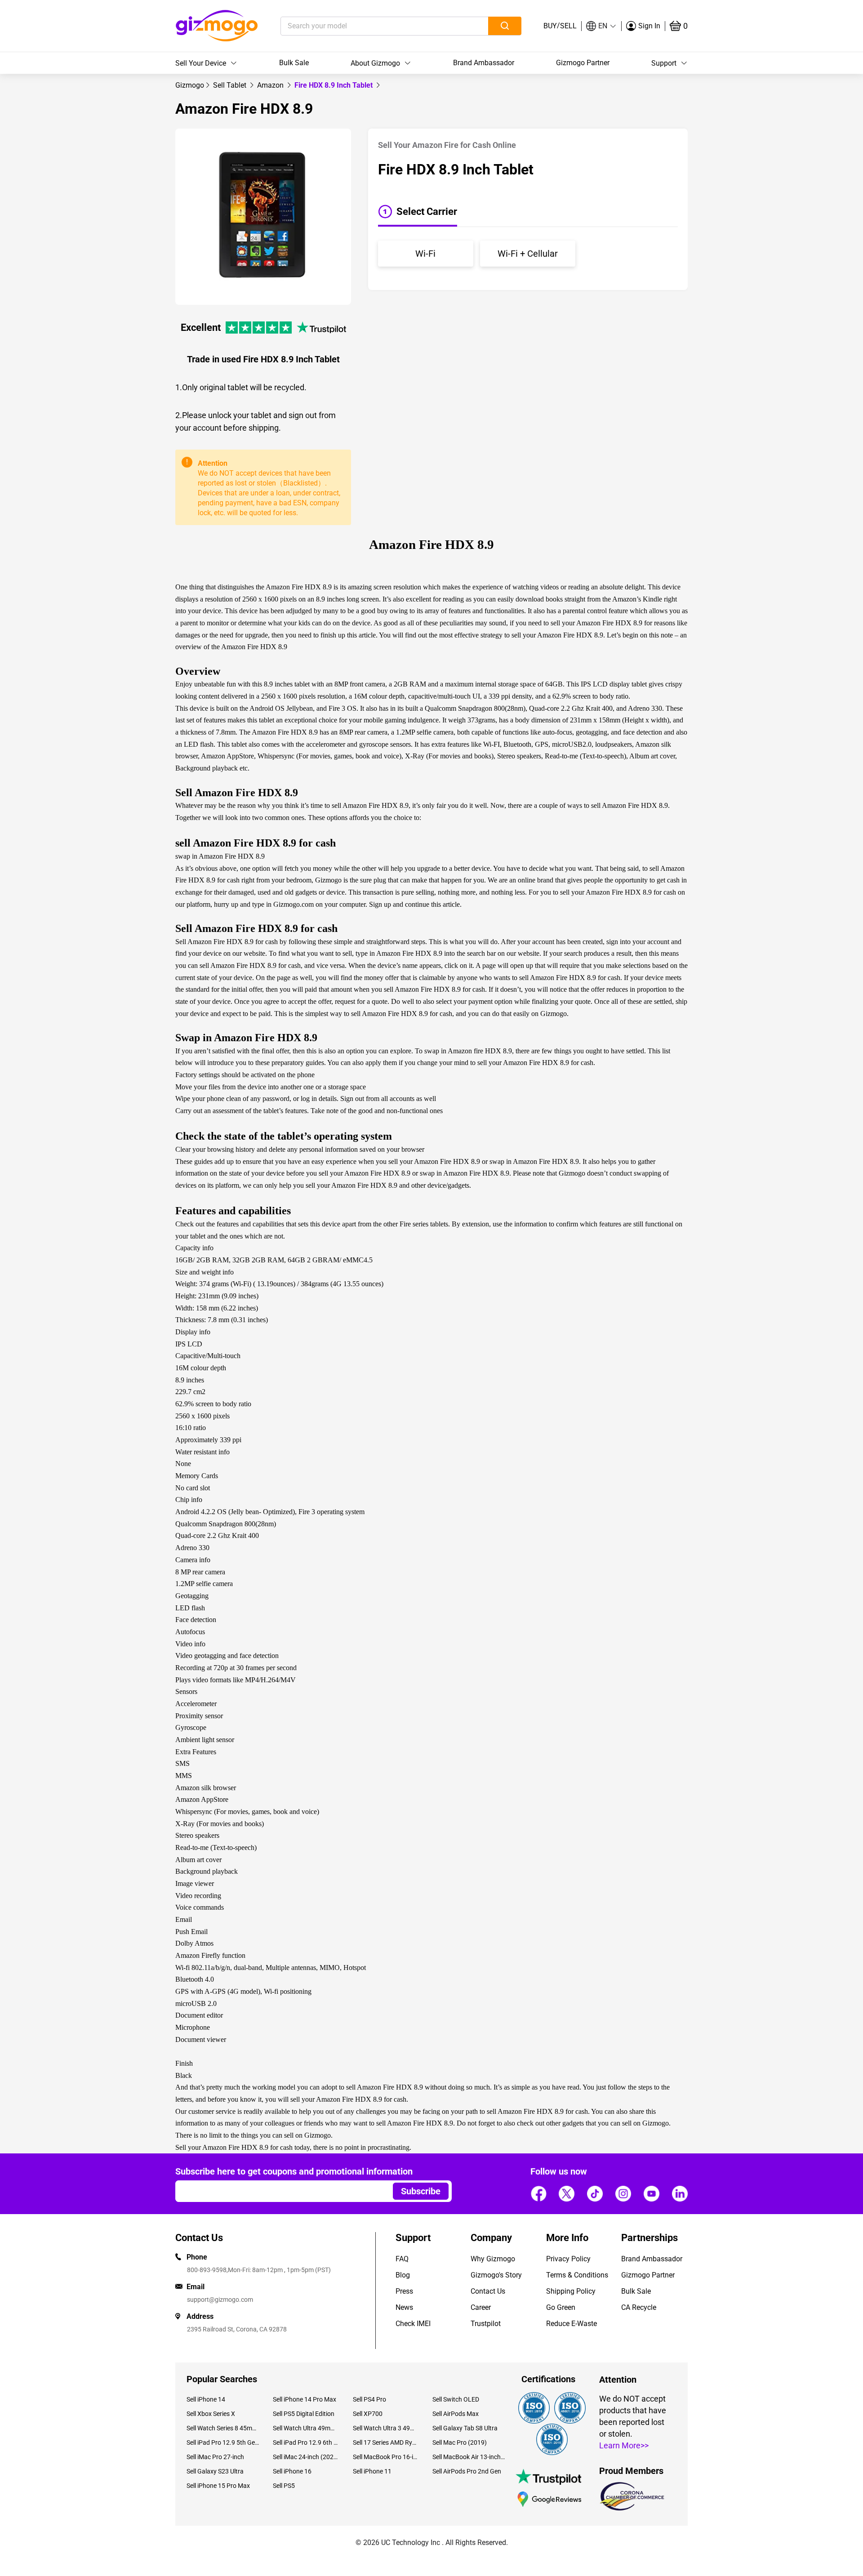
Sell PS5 (284, 2486)
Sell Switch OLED (456, 2399)
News (404, 2307)
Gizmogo (190, 85)
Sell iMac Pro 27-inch (215, 2457)
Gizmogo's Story (496, 2275)
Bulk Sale (294, 63)
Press (404, 2291)
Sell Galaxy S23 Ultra (215, 2471)
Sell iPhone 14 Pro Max (305, 2399)
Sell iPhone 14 (206, 2399)
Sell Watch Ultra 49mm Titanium (306, 2428)
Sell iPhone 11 (372, 2471)
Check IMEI (413, 2324)
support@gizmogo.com (220, 2300)
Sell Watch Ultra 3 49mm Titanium (386, 2428)
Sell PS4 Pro (369, 2399)
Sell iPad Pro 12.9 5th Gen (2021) (223, 2442)
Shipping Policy (571, 2291)
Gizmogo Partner (583, 63)
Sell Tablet (231, 85)
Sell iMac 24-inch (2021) (306, 2457)
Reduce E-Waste (572, 2324)
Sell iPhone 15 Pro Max (218, 2486)
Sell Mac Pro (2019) (460, 2442)
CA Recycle (639, 2307)
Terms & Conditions (577, 2275)
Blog (403, 2275)
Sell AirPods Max (456, 2414)
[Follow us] (538, 2194)
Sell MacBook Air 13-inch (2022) (469, 2457)
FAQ (402, 2259)
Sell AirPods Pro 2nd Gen (467, 2471)
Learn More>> (624, 2445)
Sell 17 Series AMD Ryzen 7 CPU (386, 2442)
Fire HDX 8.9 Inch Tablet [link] (334, 85)
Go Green (561, 2307)
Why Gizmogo (493, 2259)
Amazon (271, 85)
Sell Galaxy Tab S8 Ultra (465, 2428)
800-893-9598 (207, 2270)
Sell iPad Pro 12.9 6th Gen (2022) (306, 2442)
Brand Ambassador (484, 63)
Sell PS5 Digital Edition (304, 2414)
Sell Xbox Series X (211, 2414)
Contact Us (488, 2291)
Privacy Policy (568, 2259)
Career (481, 2307)
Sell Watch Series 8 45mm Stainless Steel (223, 2428)
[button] (601, 26)
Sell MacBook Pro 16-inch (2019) (386, 2457)
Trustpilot (486, 2324)
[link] (190, 85)
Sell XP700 (368, 2414)
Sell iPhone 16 (292, 2471)
